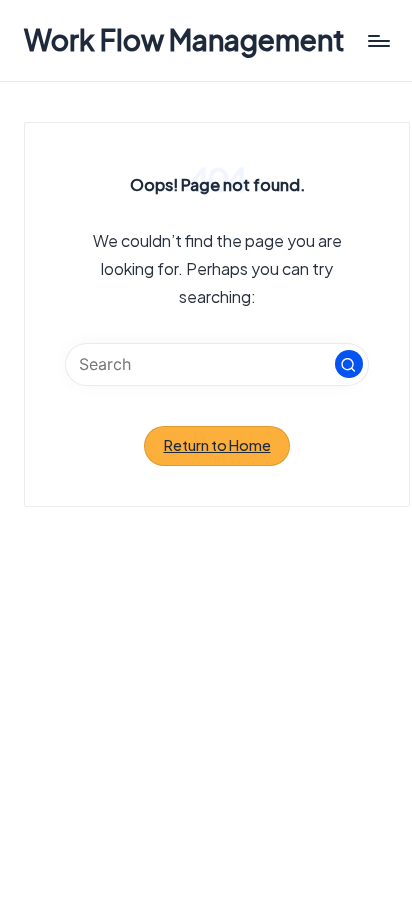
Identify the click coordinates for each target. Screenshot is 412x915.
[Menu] (378, 40)
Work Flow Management (184, 40)
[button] (349, 364)
